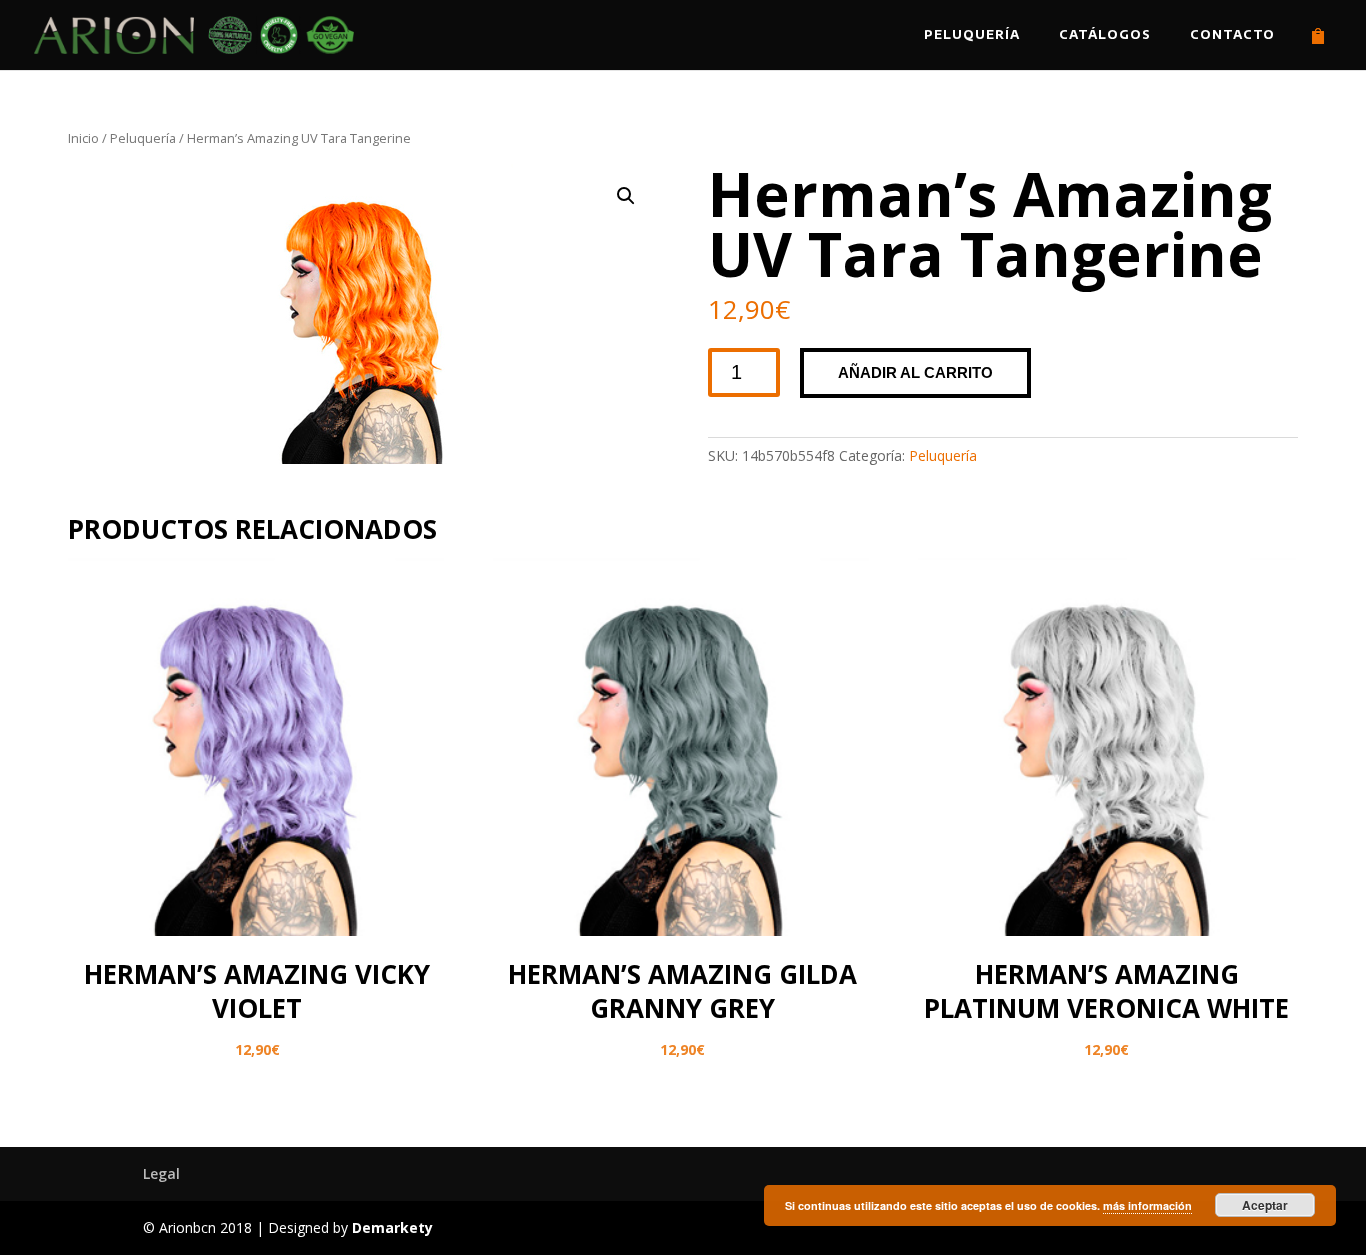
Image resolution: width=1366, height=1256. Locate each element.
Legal (161, 1173)
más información (1147, 1205)
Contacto (1232, 35)
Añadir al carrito (915, 372)
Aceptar (1265, 1205)
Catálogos (1105, 35)
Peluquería (972, 35)
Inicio (83, 138)
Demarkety (392, 1227)
